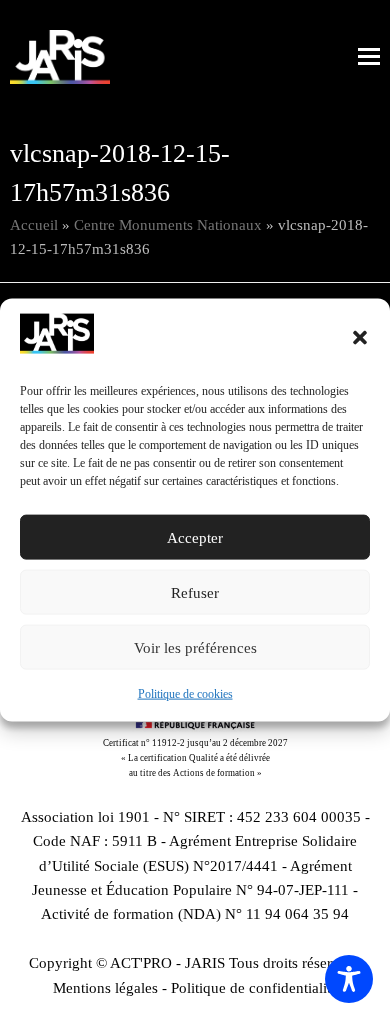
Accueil (34, 225)
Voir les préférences (195, 648)
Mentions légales (105, 988)
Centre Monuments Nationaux (168, 225)
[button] (360, 338)
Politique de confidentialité (254, 988)
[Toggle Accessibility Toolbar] (349, 979)
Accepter (195, 538)
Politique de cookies (185, 694)
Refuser (195, 593)
